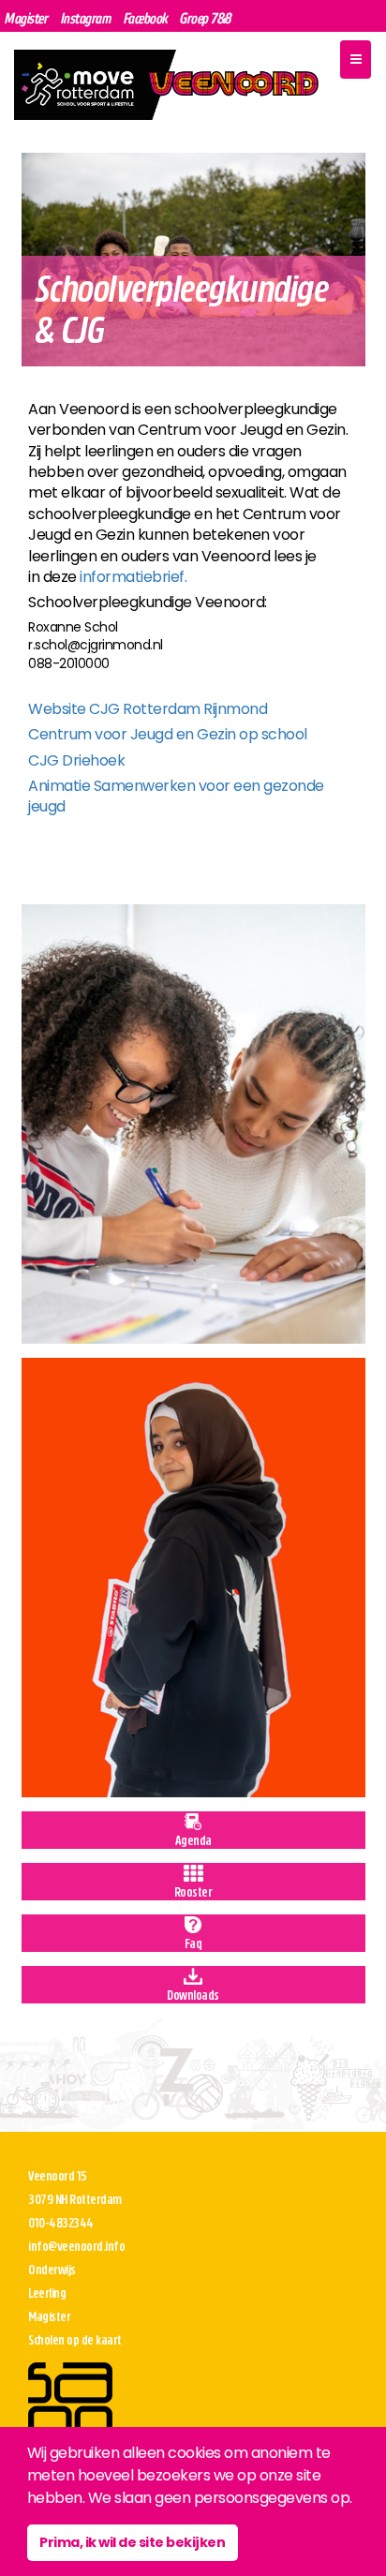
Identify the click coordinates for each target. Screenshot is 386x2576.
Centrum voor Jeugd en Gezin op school (168, 734)
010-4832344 (61, 2223)
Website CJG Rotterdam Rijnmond (148, 709)
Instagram (86, 18)
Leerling (47, 2293)
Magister (26, 18)
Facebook (146, 18)
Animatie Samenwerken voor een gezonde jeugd (176, 796)
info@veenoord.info (76, 2247)
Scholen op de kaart (75, 2340)
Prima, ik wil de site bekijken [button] (132, 2542)
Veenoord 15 (58, 2176)
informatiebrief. (133, 577)
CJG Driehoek (76, 760)
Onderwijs (52, 2270)
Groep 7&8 (206, 18)
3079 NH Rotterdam (75, 2200)
